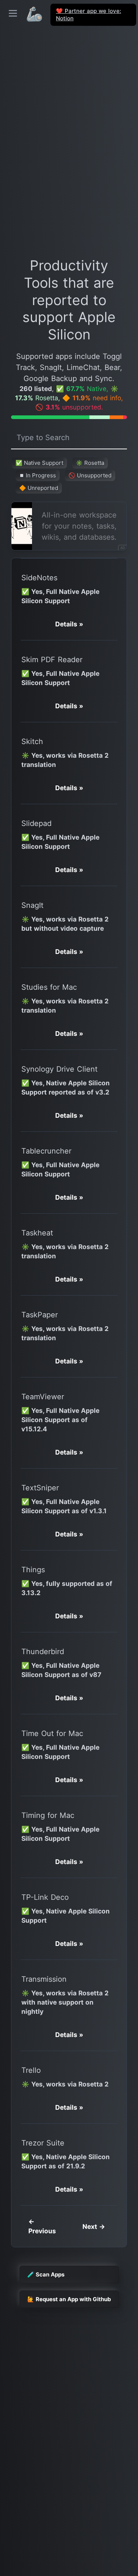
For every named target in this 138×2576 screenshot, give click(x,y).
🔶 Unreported (39, 488)
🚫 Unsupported (90, 475)
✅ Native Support (39, 463)
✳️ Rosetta (90, 463)
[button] (69, 624)
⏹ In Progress (38, 475)
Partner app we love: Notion (89, 15)
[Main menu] (13, 13)
